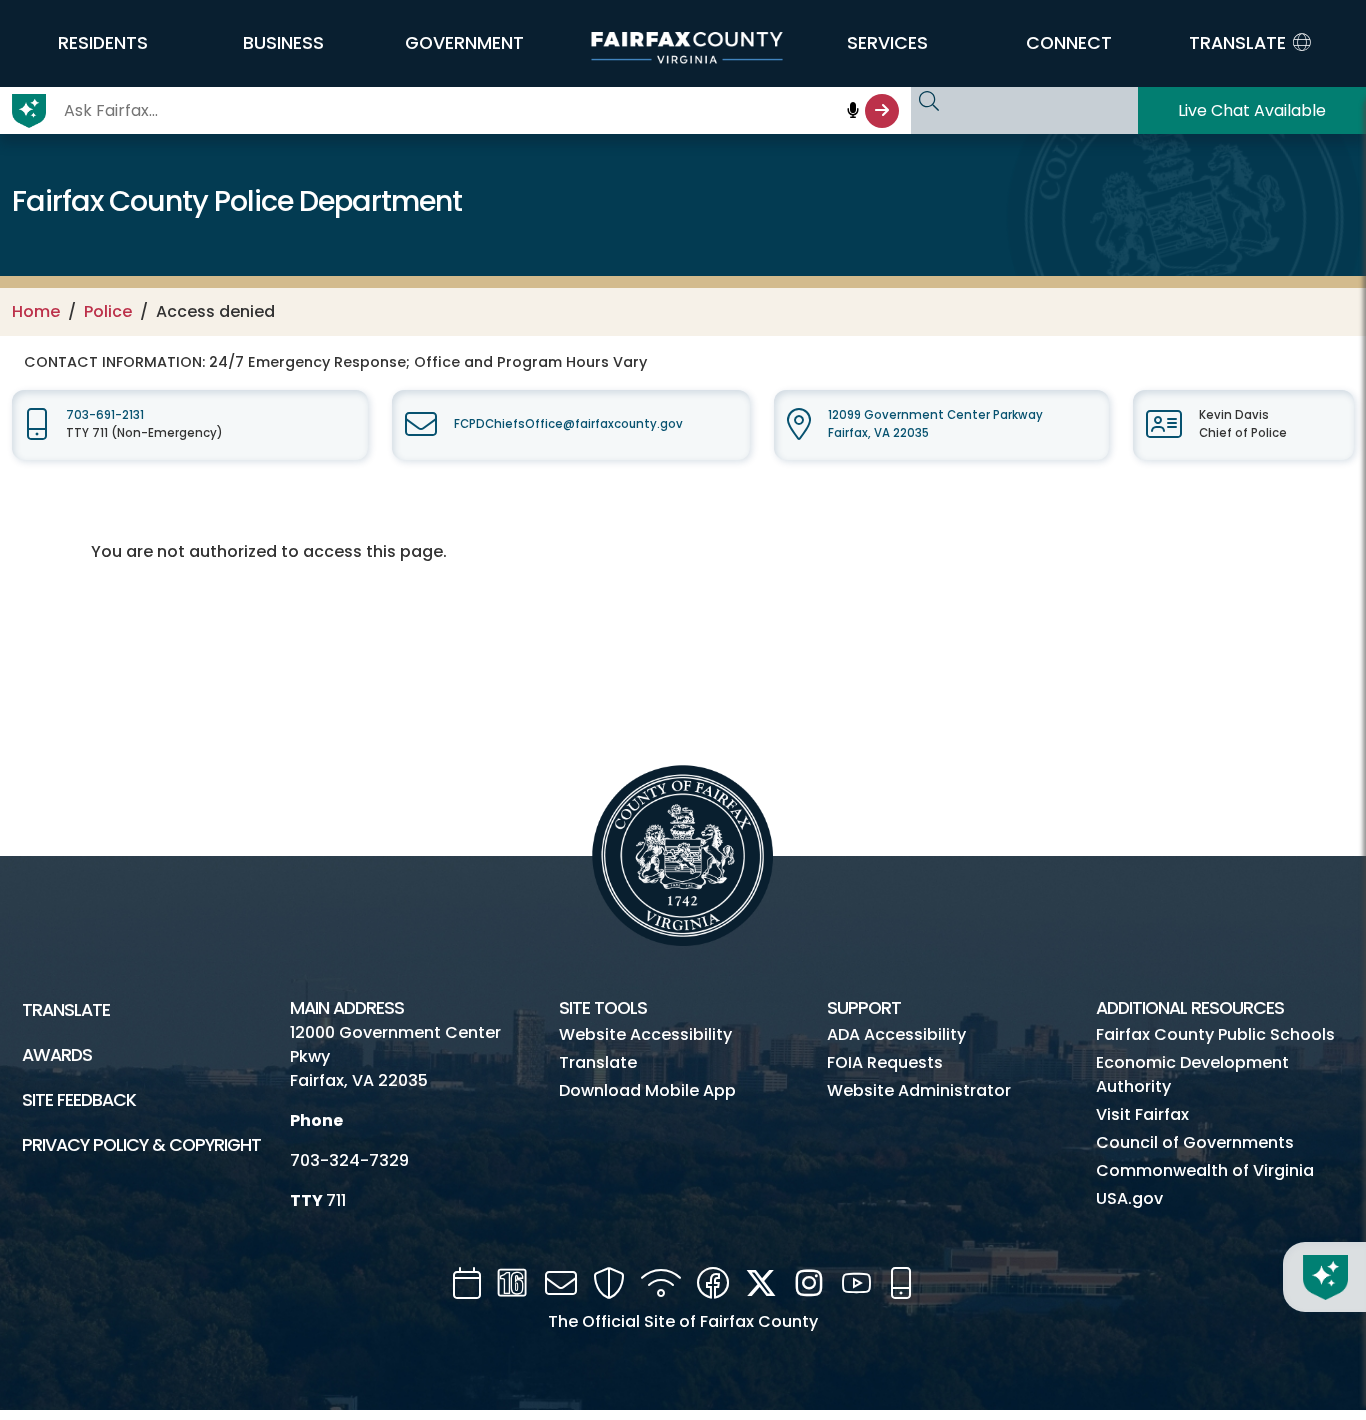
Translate (66, 1010)
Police (108, 311)
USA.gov (1129, 1198)
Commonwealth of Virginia (1205, 1170)
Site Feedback (79, 1100)
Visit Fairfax (1142, 1114)
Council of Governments (1195, 1142)
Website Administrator (919, 1090)
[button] (102, 43)
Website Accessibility (645, 1034)
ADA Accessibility (896, 1034)
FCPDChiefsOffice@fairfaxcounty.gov (568, 424)
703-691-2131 (105, 415)
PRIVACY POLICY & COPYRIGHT (141, 1145)
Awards (57, 1055)
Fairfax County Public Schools (1215, 1034)
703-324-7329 (349, 1160)
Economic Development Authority (1192, 1074)
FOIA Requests (885, 1062)
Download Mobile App (647, 1090)
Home (36, 311)
